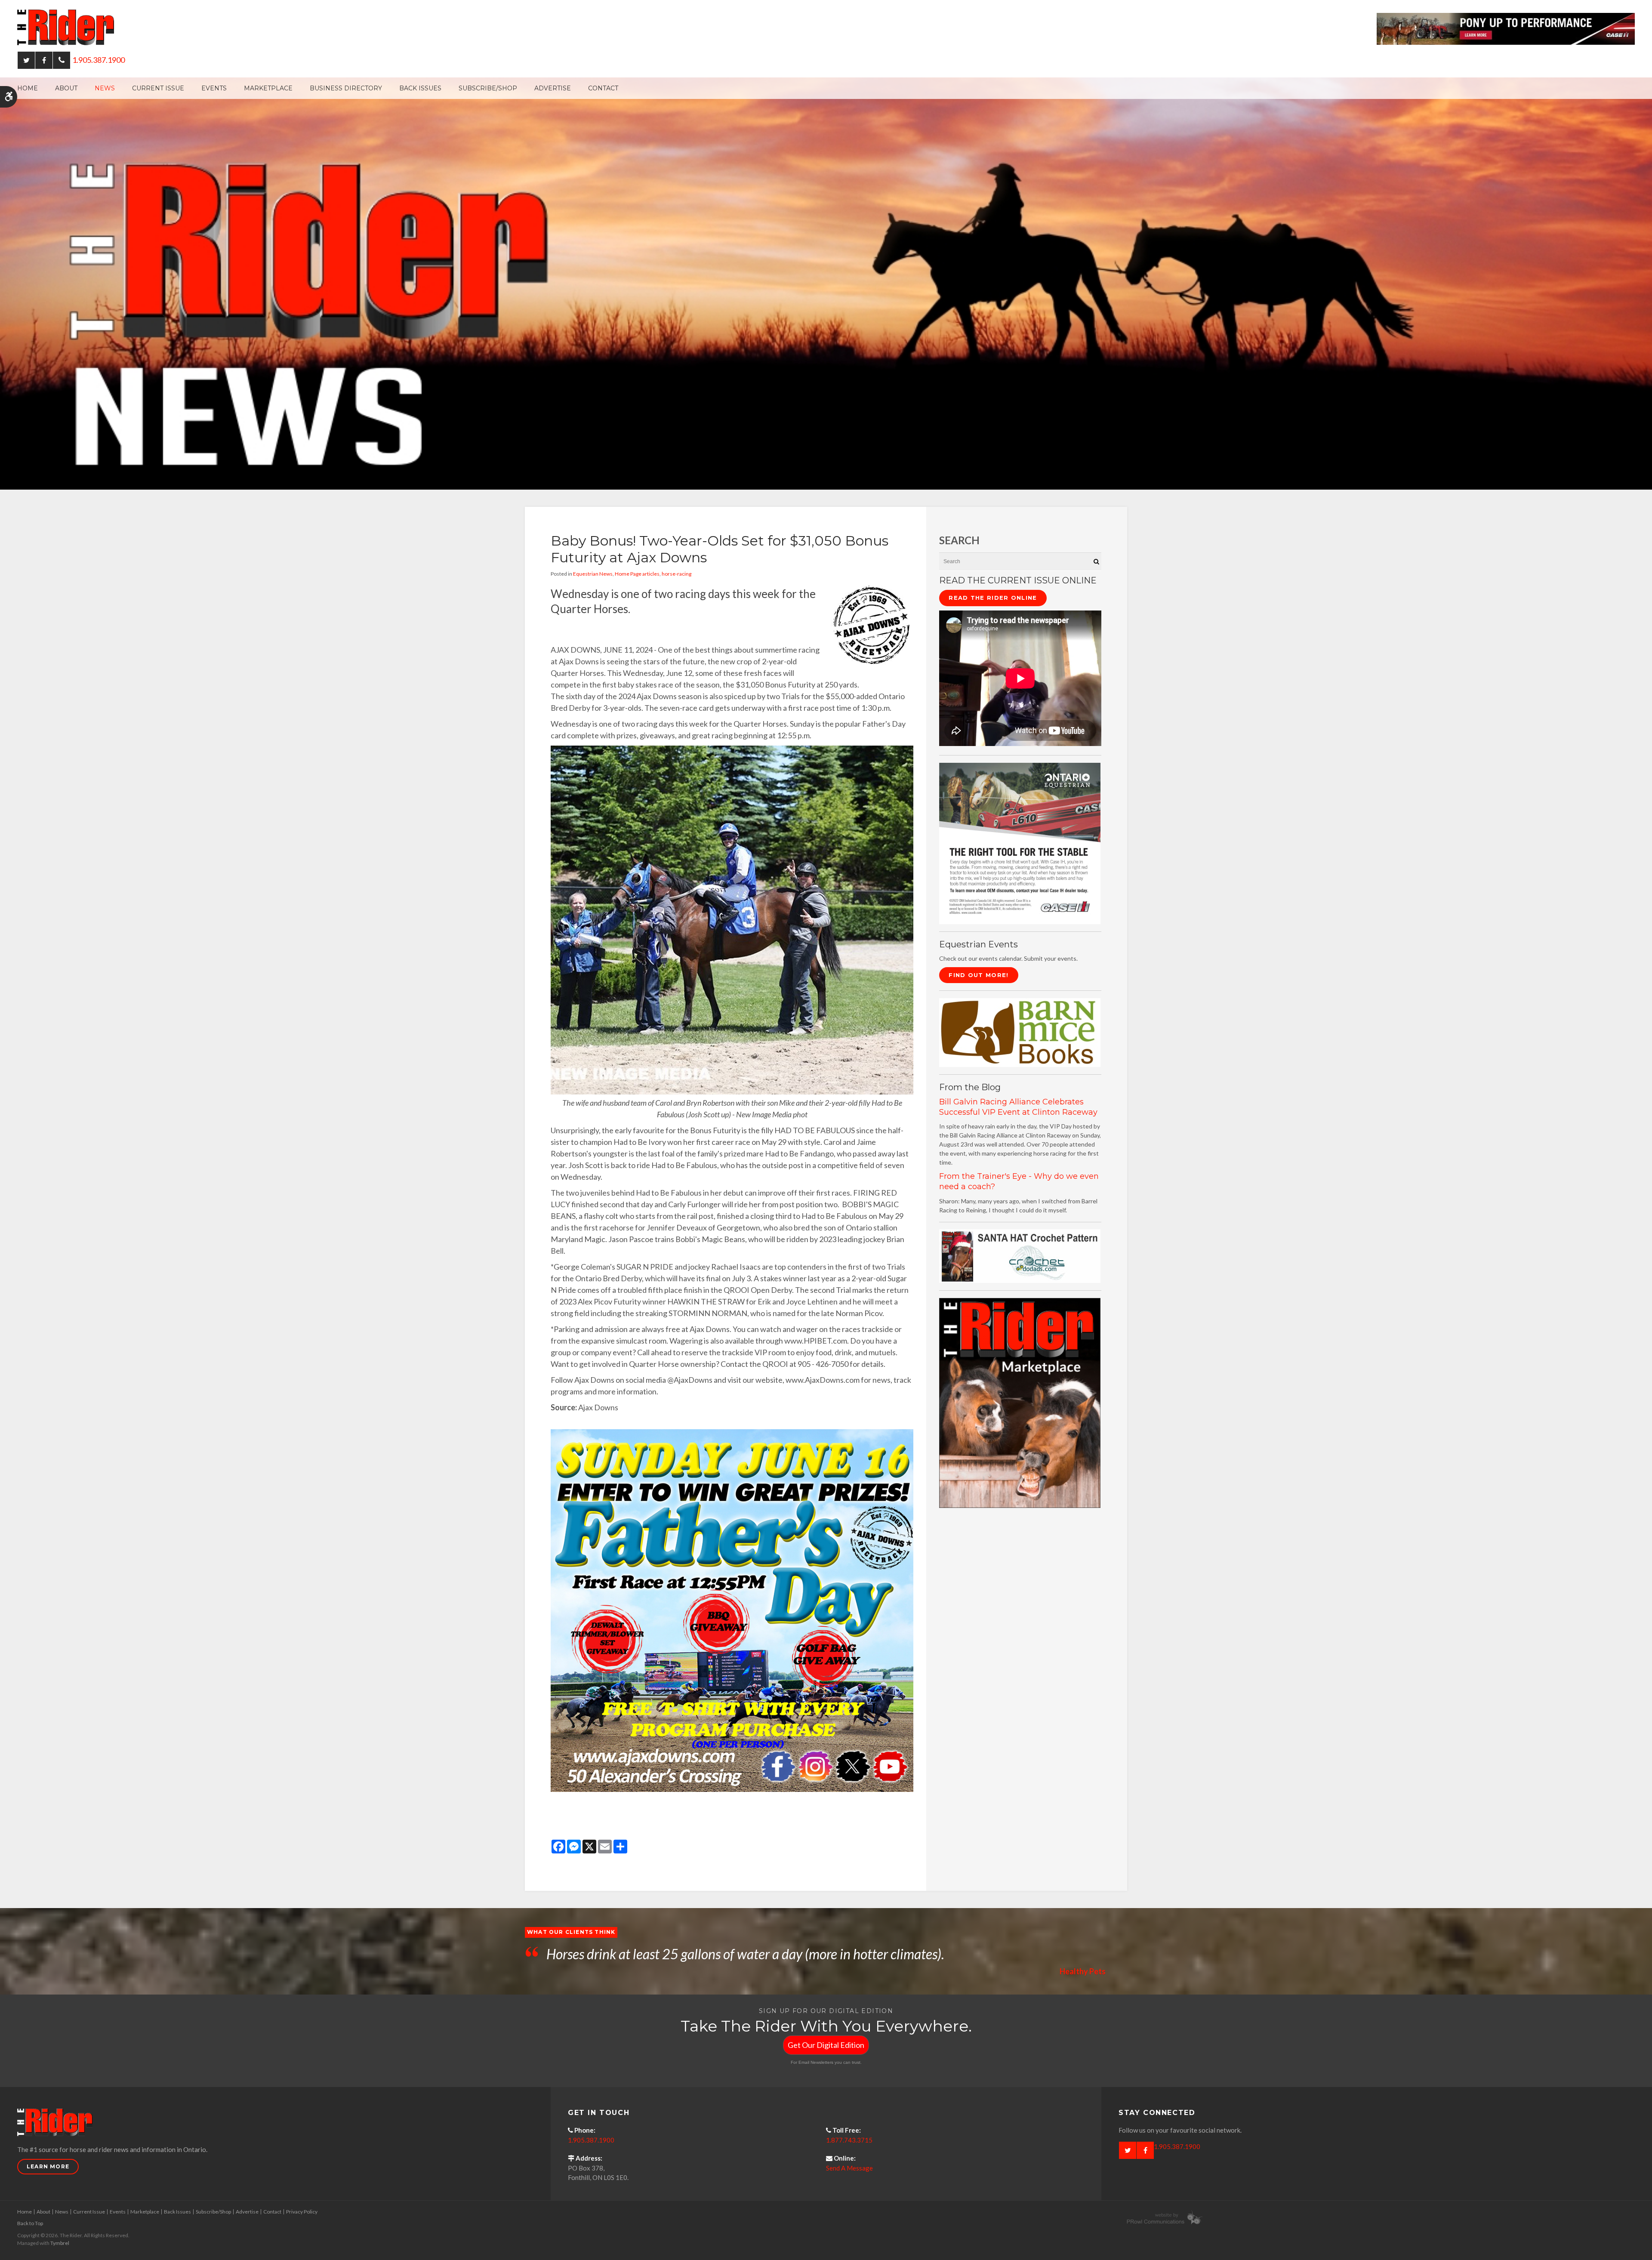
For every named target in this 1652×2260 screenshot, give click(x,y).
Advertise (553, 88)
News (105, 88)
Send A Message (849, 2168)
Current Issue (158, 88)
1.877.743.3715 (849, 2140)
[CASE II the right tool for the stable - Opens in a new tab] (1020, 843)
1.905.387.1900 (99, 60)
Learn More (48, 2166)
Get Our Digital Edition (826, 2045)
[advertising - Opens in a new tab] (1020, 1402)
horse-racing (677, 574)
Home (28, 88)
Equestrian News (593, 574)
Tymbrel (60, 2243)
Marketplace (268, 88)
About (66, 88)
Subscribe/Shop (488, 88)
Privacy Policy (302, 2212)
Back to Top (30, 2223)
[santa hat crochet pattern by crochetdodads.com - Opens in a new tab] (1020, 1255)
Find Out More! (979, 975)
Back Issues (420, 88)
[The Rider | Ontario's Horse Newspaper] (826, 283)
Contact (603, 88)
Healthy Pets (1083, 1971)
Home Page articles (637, 574)
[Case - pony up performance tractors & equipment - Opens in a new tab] (1506, 28)
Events (214, 88)
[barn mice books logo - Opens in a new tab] (1020, 1032)
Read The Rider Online (993, 598)
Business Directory (346, 88)
